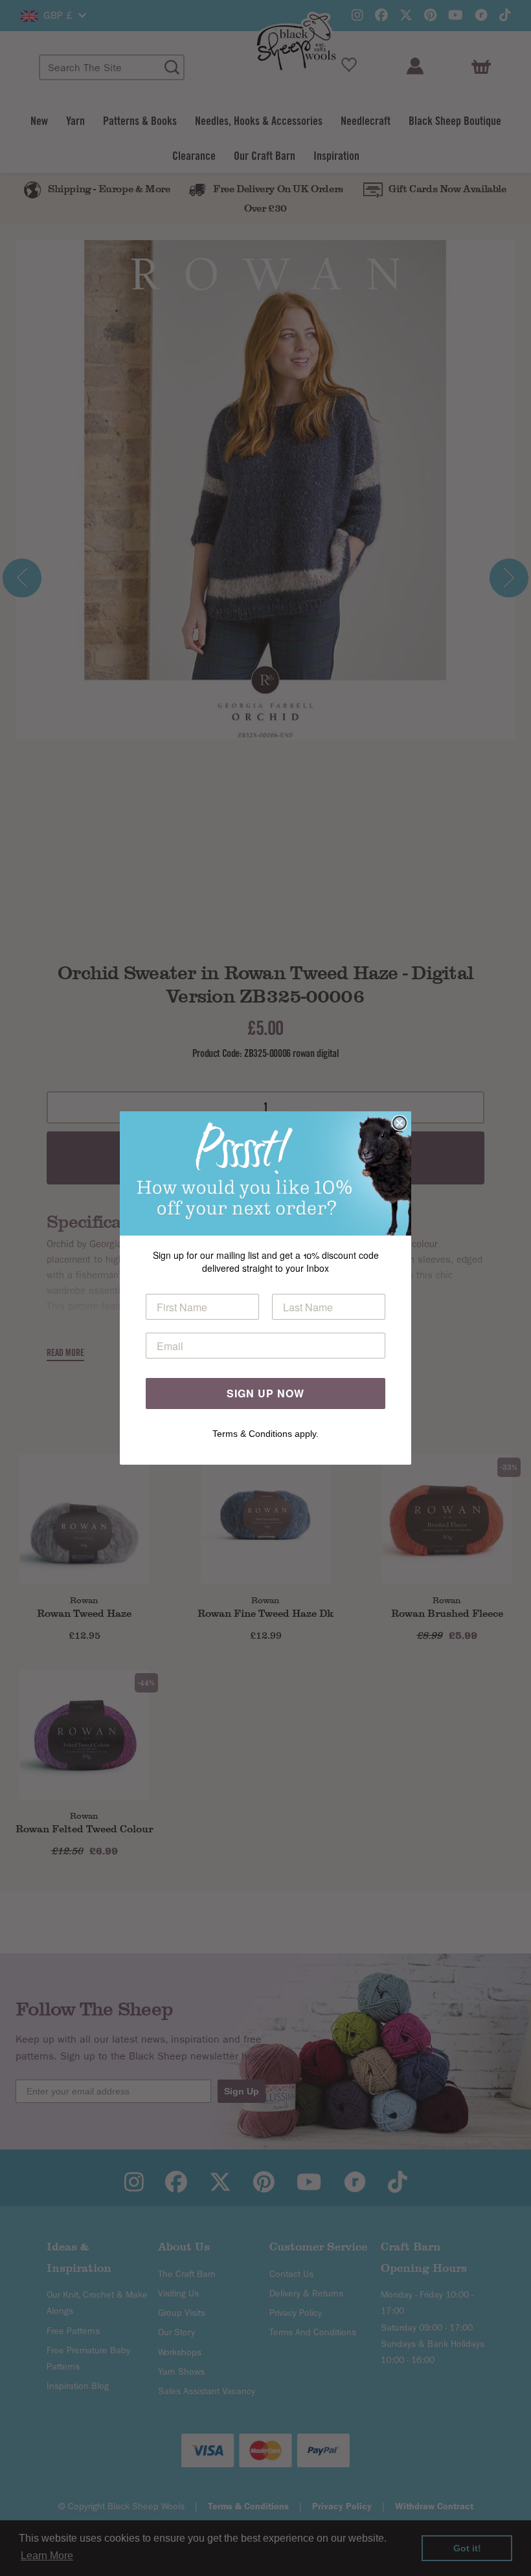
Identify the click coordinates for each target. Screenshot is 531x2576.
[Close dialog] (400, 1123)
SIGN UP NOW (265, 1393)
